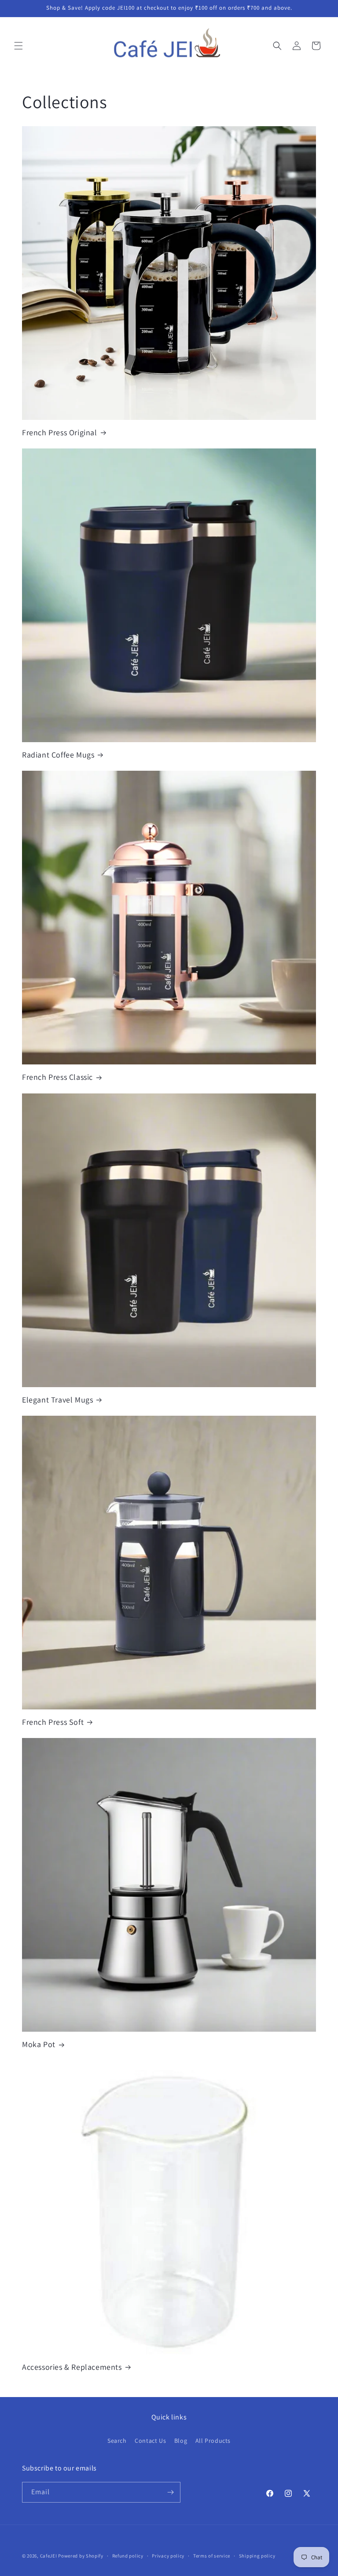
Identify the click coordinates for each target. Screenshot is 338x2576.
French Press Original (60, 432)
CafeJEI (49, 2556)
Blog (181, 2441)
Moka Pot (39, 2044)
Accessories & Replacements (72, 2367)
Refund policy (128, 2556)
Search (117, 2441)
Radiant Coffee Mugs (58, 755)
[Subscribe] (170, 2492)
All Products (213, 2441)
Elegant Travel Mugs (57, 1400)
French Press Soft (53, 1722)
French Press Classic (57, 1077)
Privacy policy (168, 2556)
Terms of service (212, 2556)
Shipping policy (257, 2556)
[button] (18, 46)
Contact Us (150, 2441)
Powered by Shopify (81, 2556)
